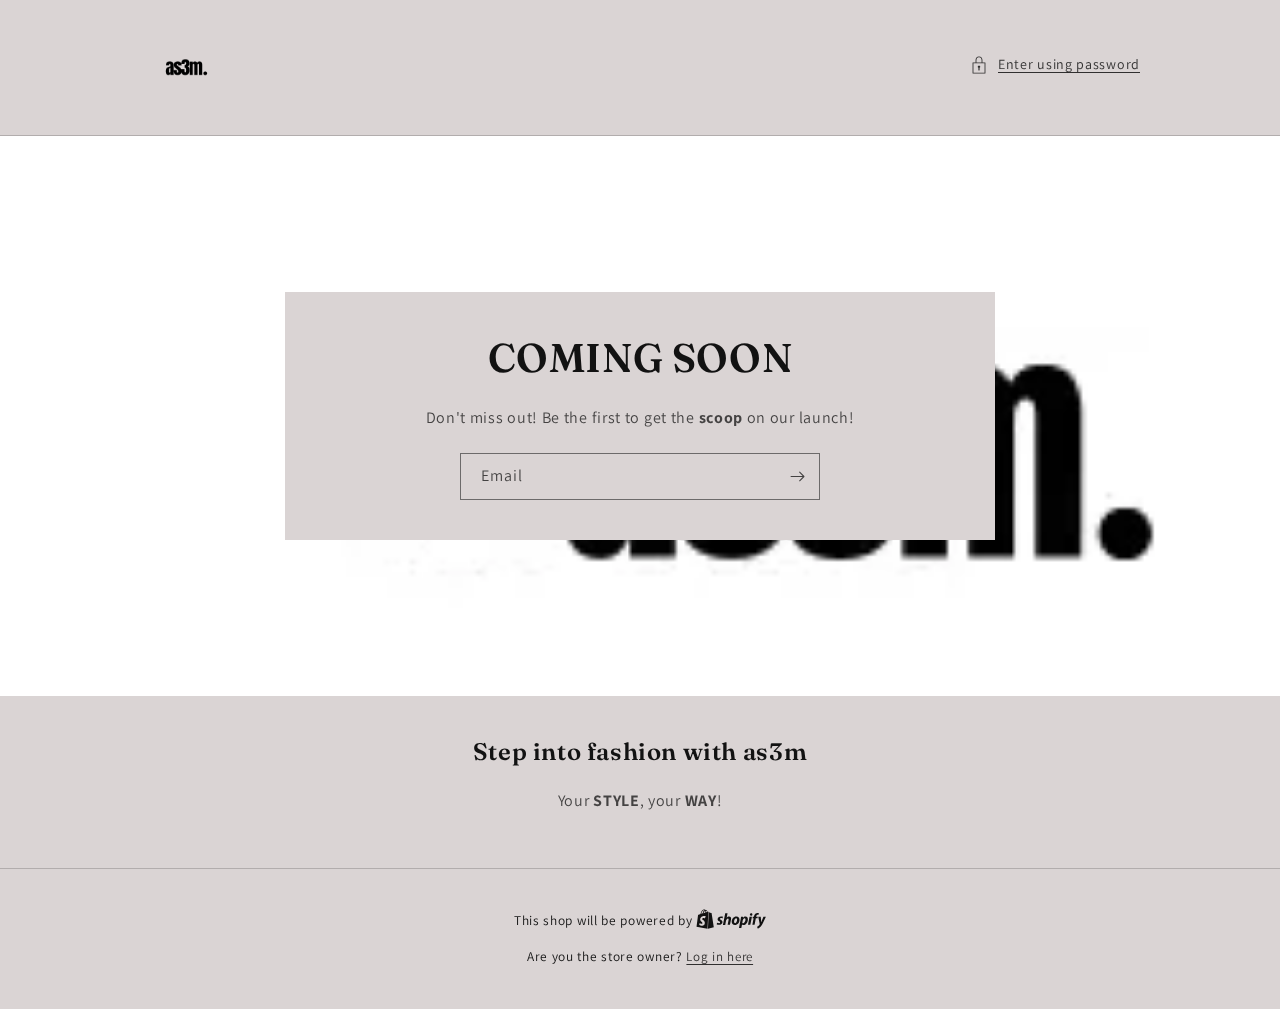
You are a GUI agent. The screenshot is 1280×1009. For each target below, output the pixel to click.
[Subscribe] (797, 476)
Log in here (719, 956)
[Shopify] (731, 920)
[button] (1055, 64)
